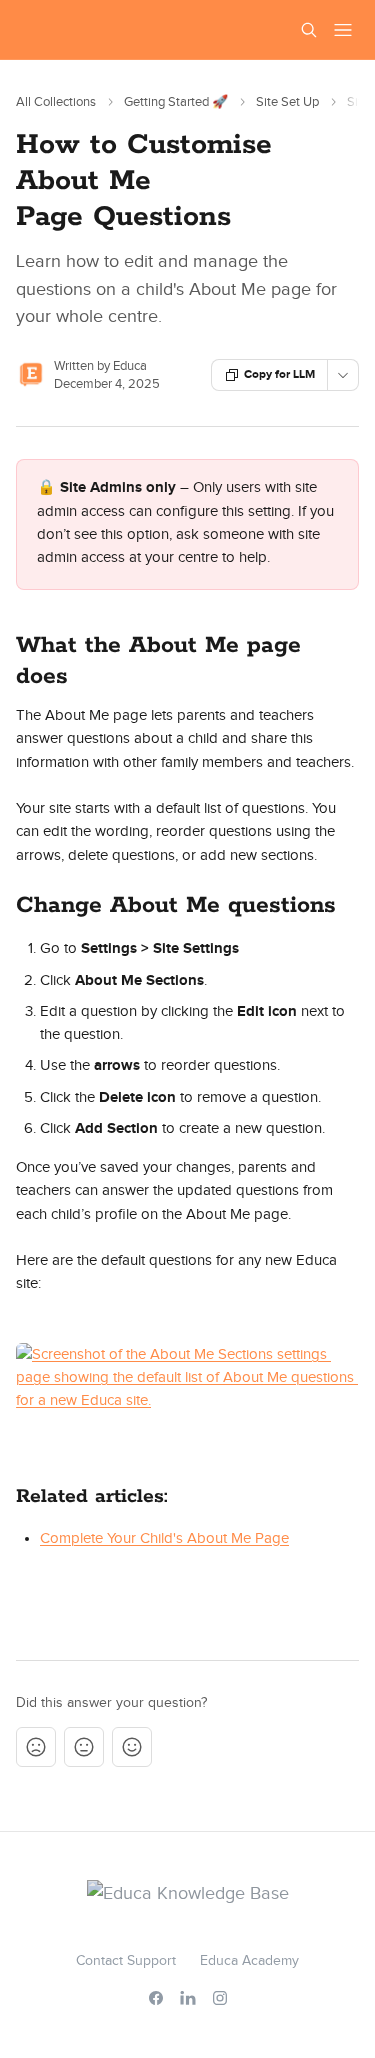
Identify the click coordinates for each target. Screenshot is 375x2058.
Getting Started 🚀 (176, 102)
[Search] (309, 30)
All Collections (56, 102)
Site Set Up (287, 102)
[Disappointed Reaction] (36, 1747)
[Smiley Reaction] (132, 1747)
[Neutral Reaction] (84, 1747)
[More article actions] (343, 375)
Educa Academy (249, 1961)
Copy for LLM (279, 374)
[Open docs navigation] (343, 30)
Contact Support (126, 1961)
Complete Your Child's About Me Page (164, 1538)
